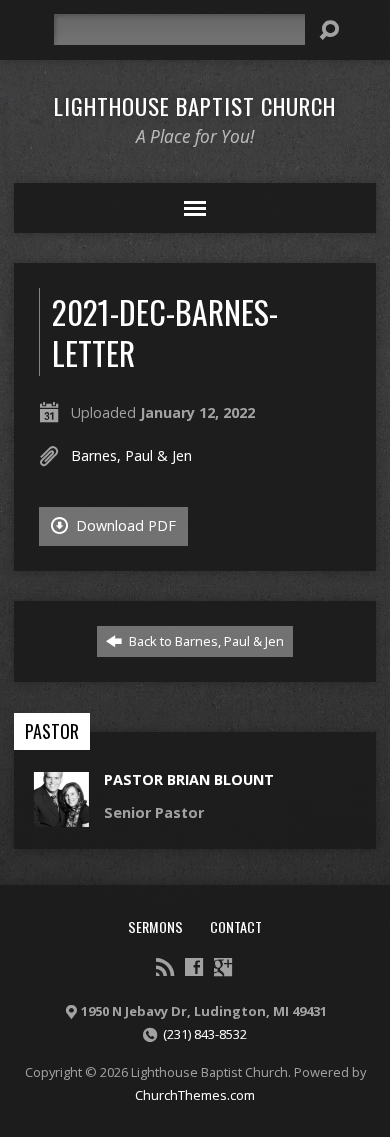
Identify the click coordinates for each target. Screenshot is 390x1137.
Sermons (155, 926)
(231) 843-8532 (205, 1034)
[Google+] (223, 967)
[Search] (329, 30)
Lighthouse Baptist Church (195, 106)
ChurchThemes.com (195, 1095)
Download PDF (124, 525)
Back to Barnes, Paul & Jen (205, 641)
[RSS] (165, 967)
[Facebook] (194, 967)
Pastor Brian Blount (189, 779)
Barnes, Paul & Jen (131, 455)
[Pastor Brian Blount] (61, 816)
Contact (236, 926)
